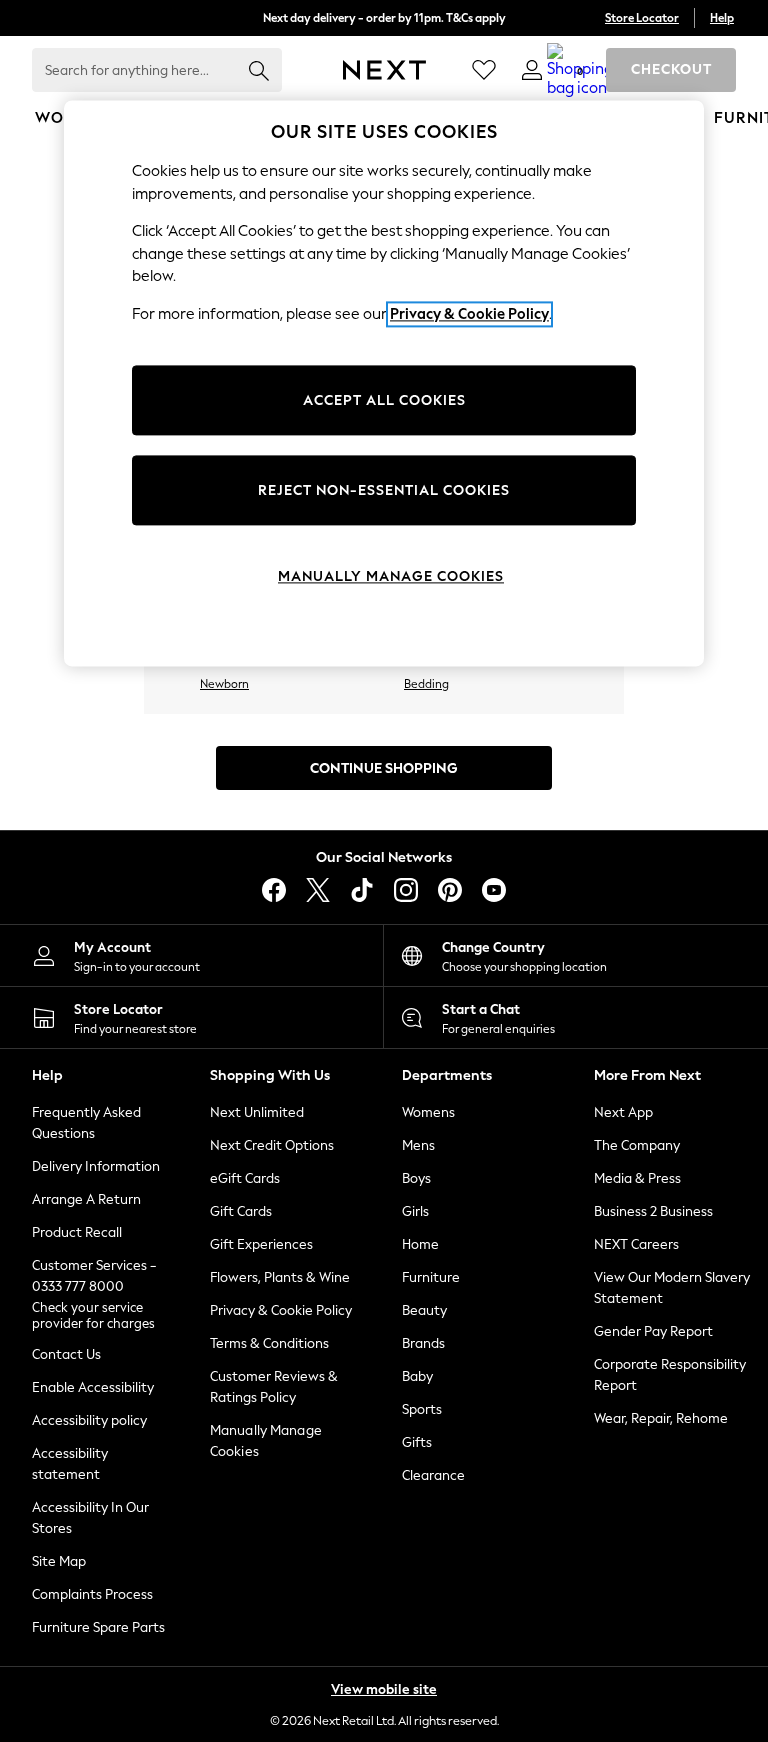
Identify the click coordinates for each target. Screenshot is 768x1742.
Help (722, 18)
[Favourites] (484, 70)
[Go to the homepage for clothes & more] (384, 70)
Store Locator (642, 18)
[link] (532, 70)
